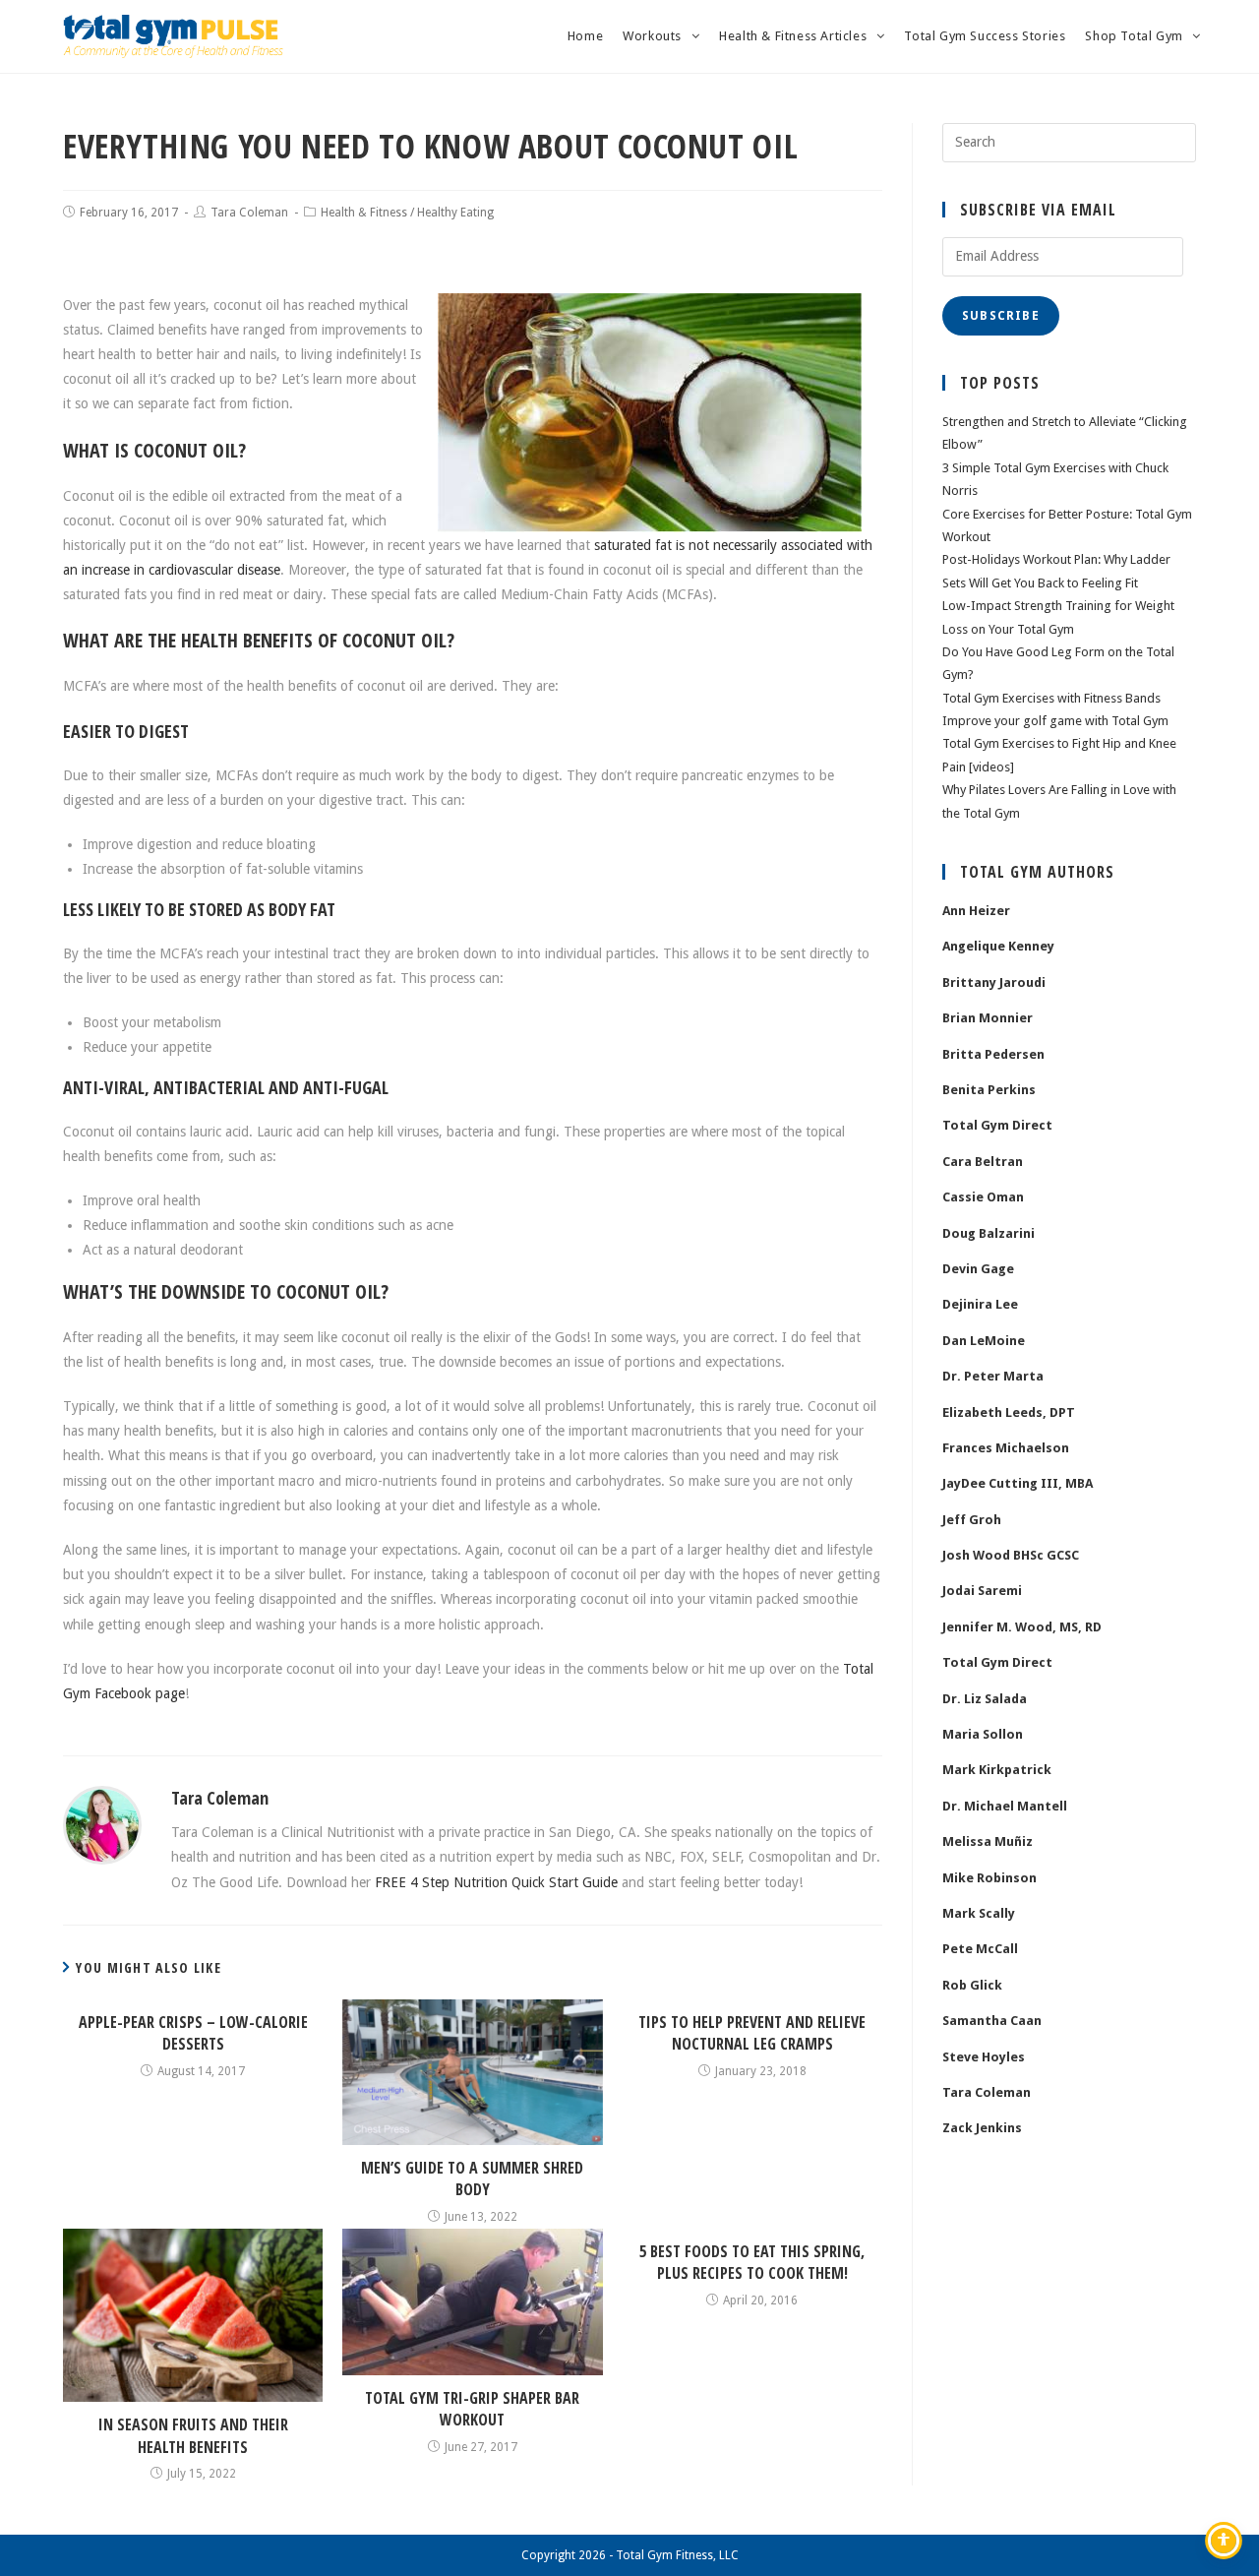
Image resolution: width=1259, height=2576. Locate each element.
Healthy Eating (455, 213)
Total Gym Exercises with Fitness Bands (1051, 698)
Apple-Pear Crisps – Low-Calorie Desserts (193, 2033)
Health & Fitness (364, 213)
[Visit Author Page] (102, 1824)
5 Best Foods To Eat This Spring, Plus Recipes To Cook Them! (752, 2262)
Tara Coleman (249, 213)
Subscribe (1001, 316)
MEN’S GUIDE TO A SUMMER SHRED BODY (472, 2178)
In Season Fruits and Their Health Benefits (193, 2435)
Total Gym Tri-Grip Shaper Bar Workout (472, 2409)
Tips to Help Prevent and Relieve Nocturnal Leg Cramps (752, 2033)
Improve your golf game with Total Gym (1055, 721)
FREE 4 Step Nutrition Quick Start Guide (496, 1882)
